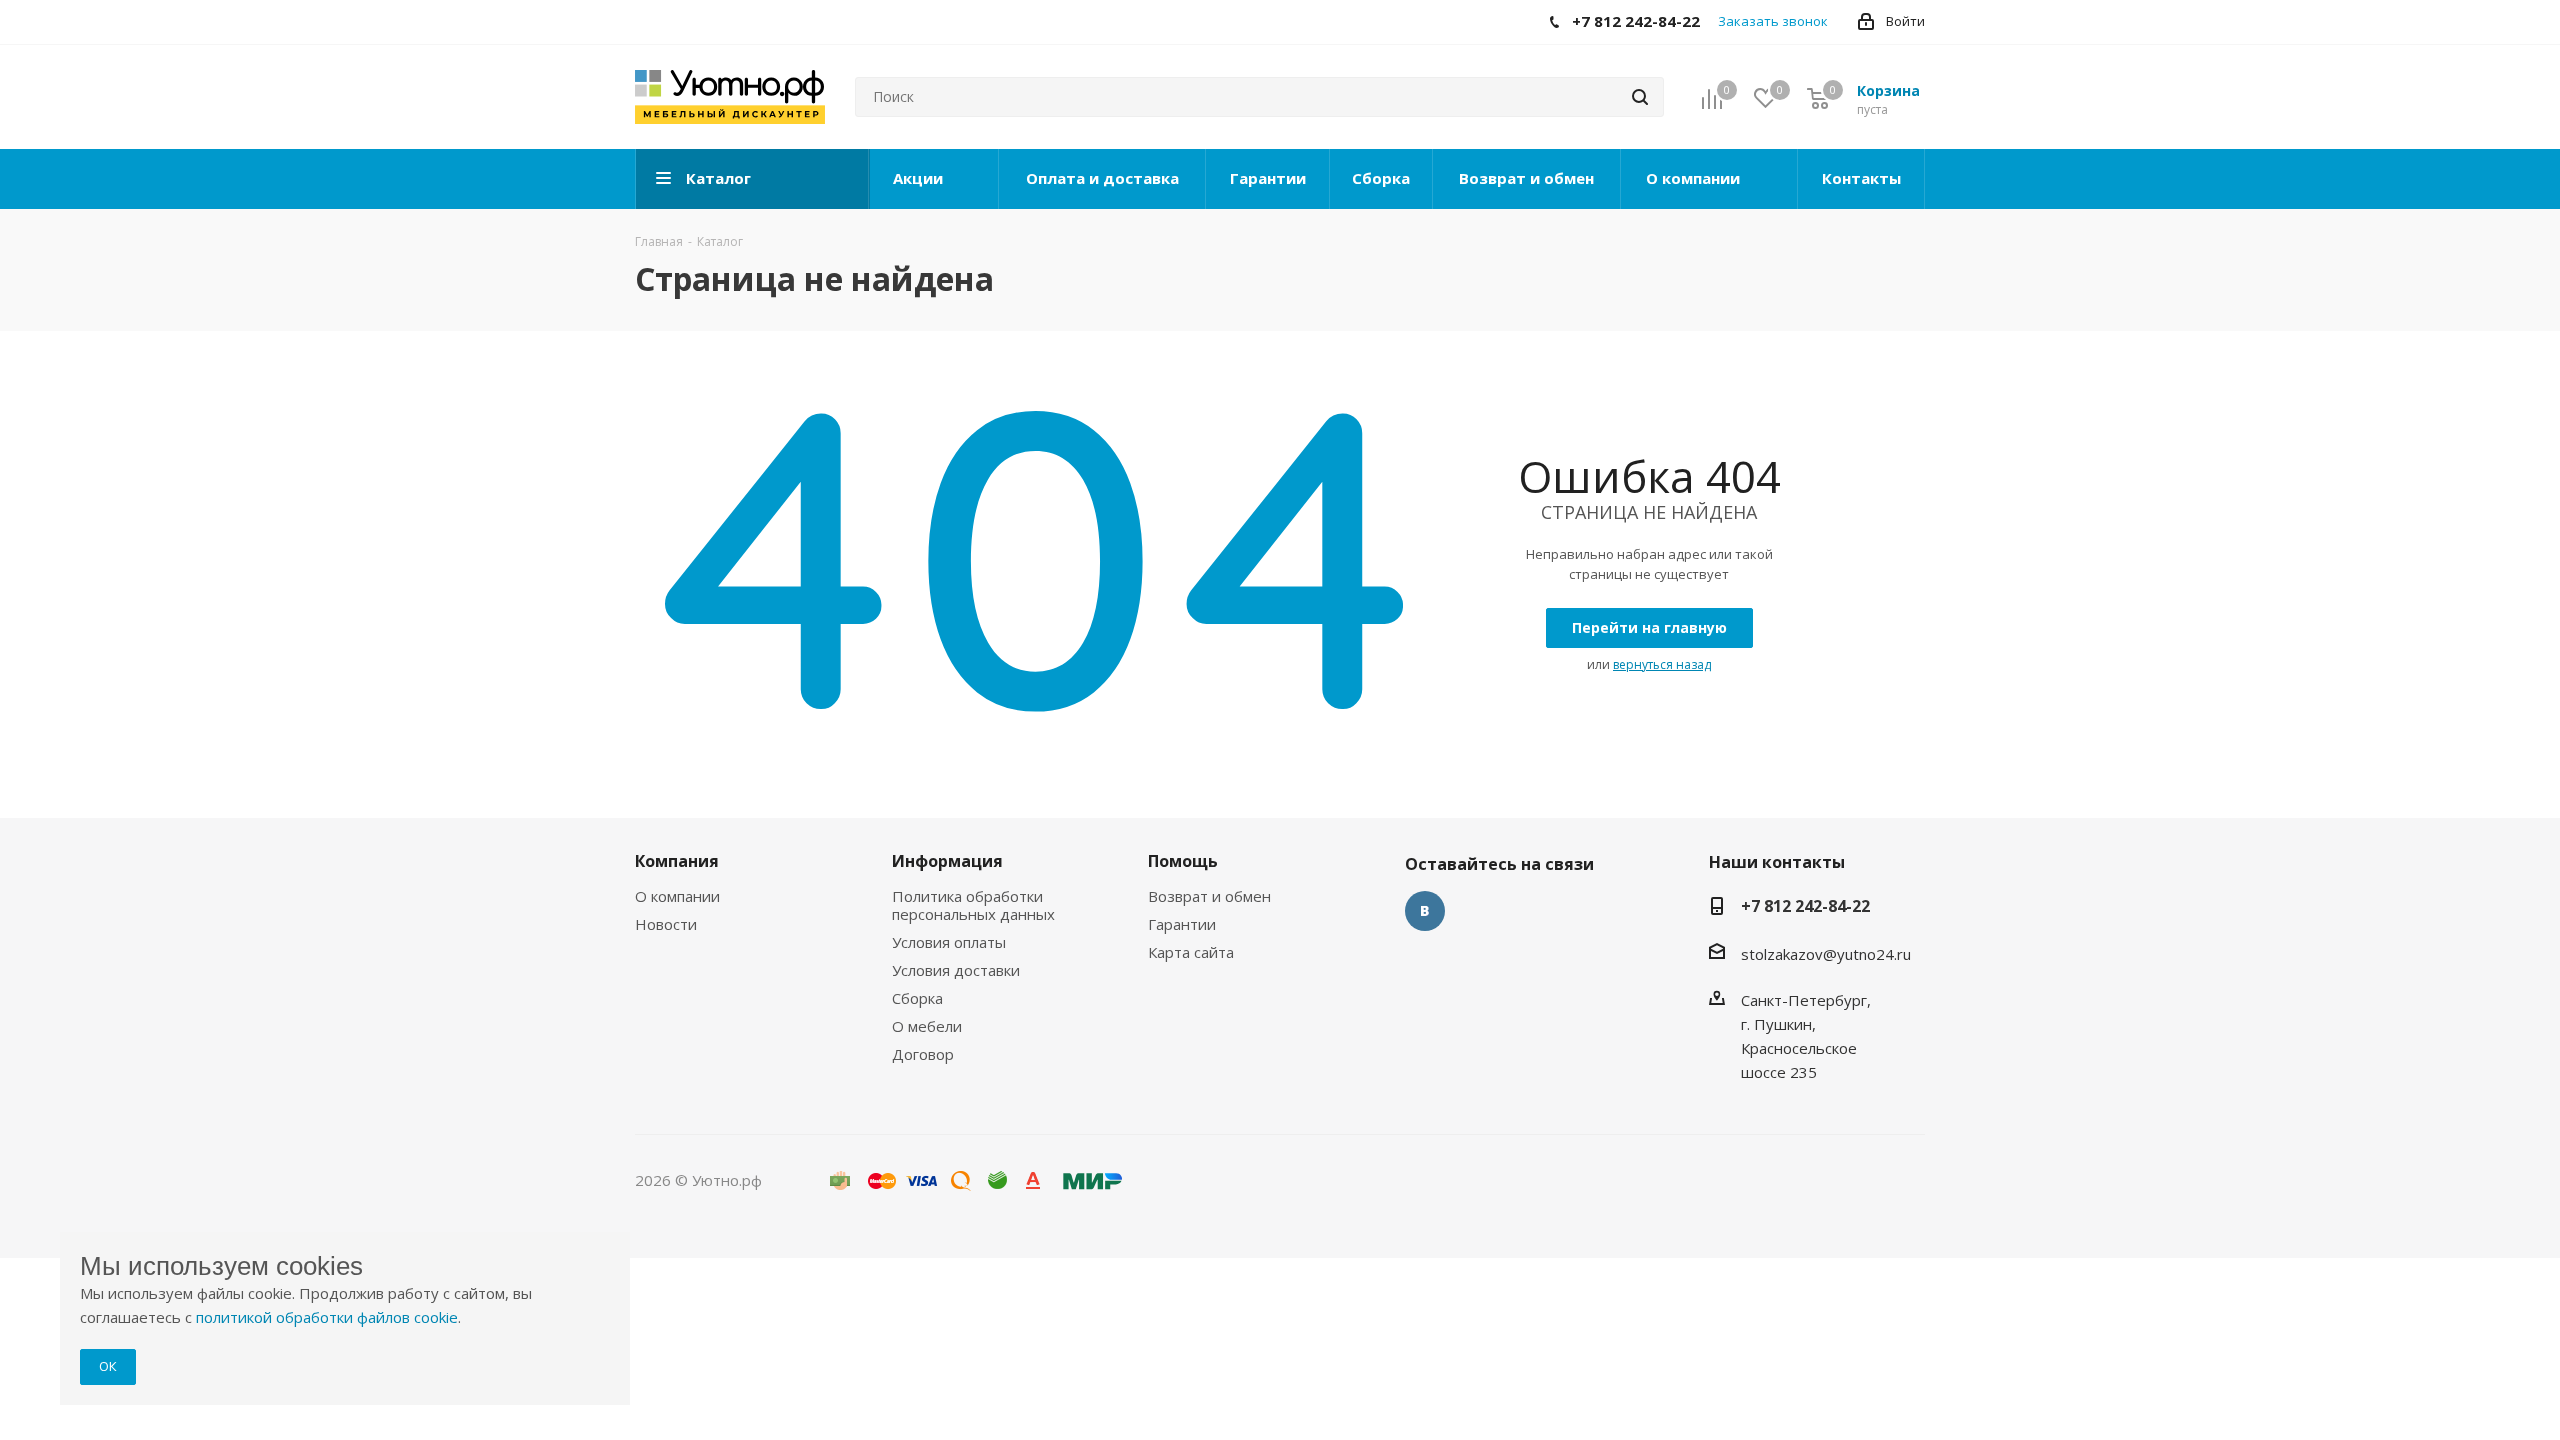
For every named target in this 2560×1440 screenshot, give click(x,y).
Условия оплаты (949, 942)
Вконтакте (1425, 911)
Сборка (917, 998)
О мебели (927, 1026)
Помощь (1183, 861)
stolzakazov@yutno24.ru (1826, 954)
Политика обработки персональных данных (973, 905)
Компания (677, 861)
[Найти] (1640, 97)
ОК (108, 1366)
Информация (947, 861)
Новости (666, 924)
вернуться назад (1662, 664)
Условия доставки (956, 970)
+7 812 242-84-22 (1805, 906)
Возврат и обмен (1209, 896)
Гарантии (1182, 924)
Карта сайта (1191, 952)
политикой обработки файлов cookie (327, 1317)
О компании (677, 896)
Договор (923, 1054)
